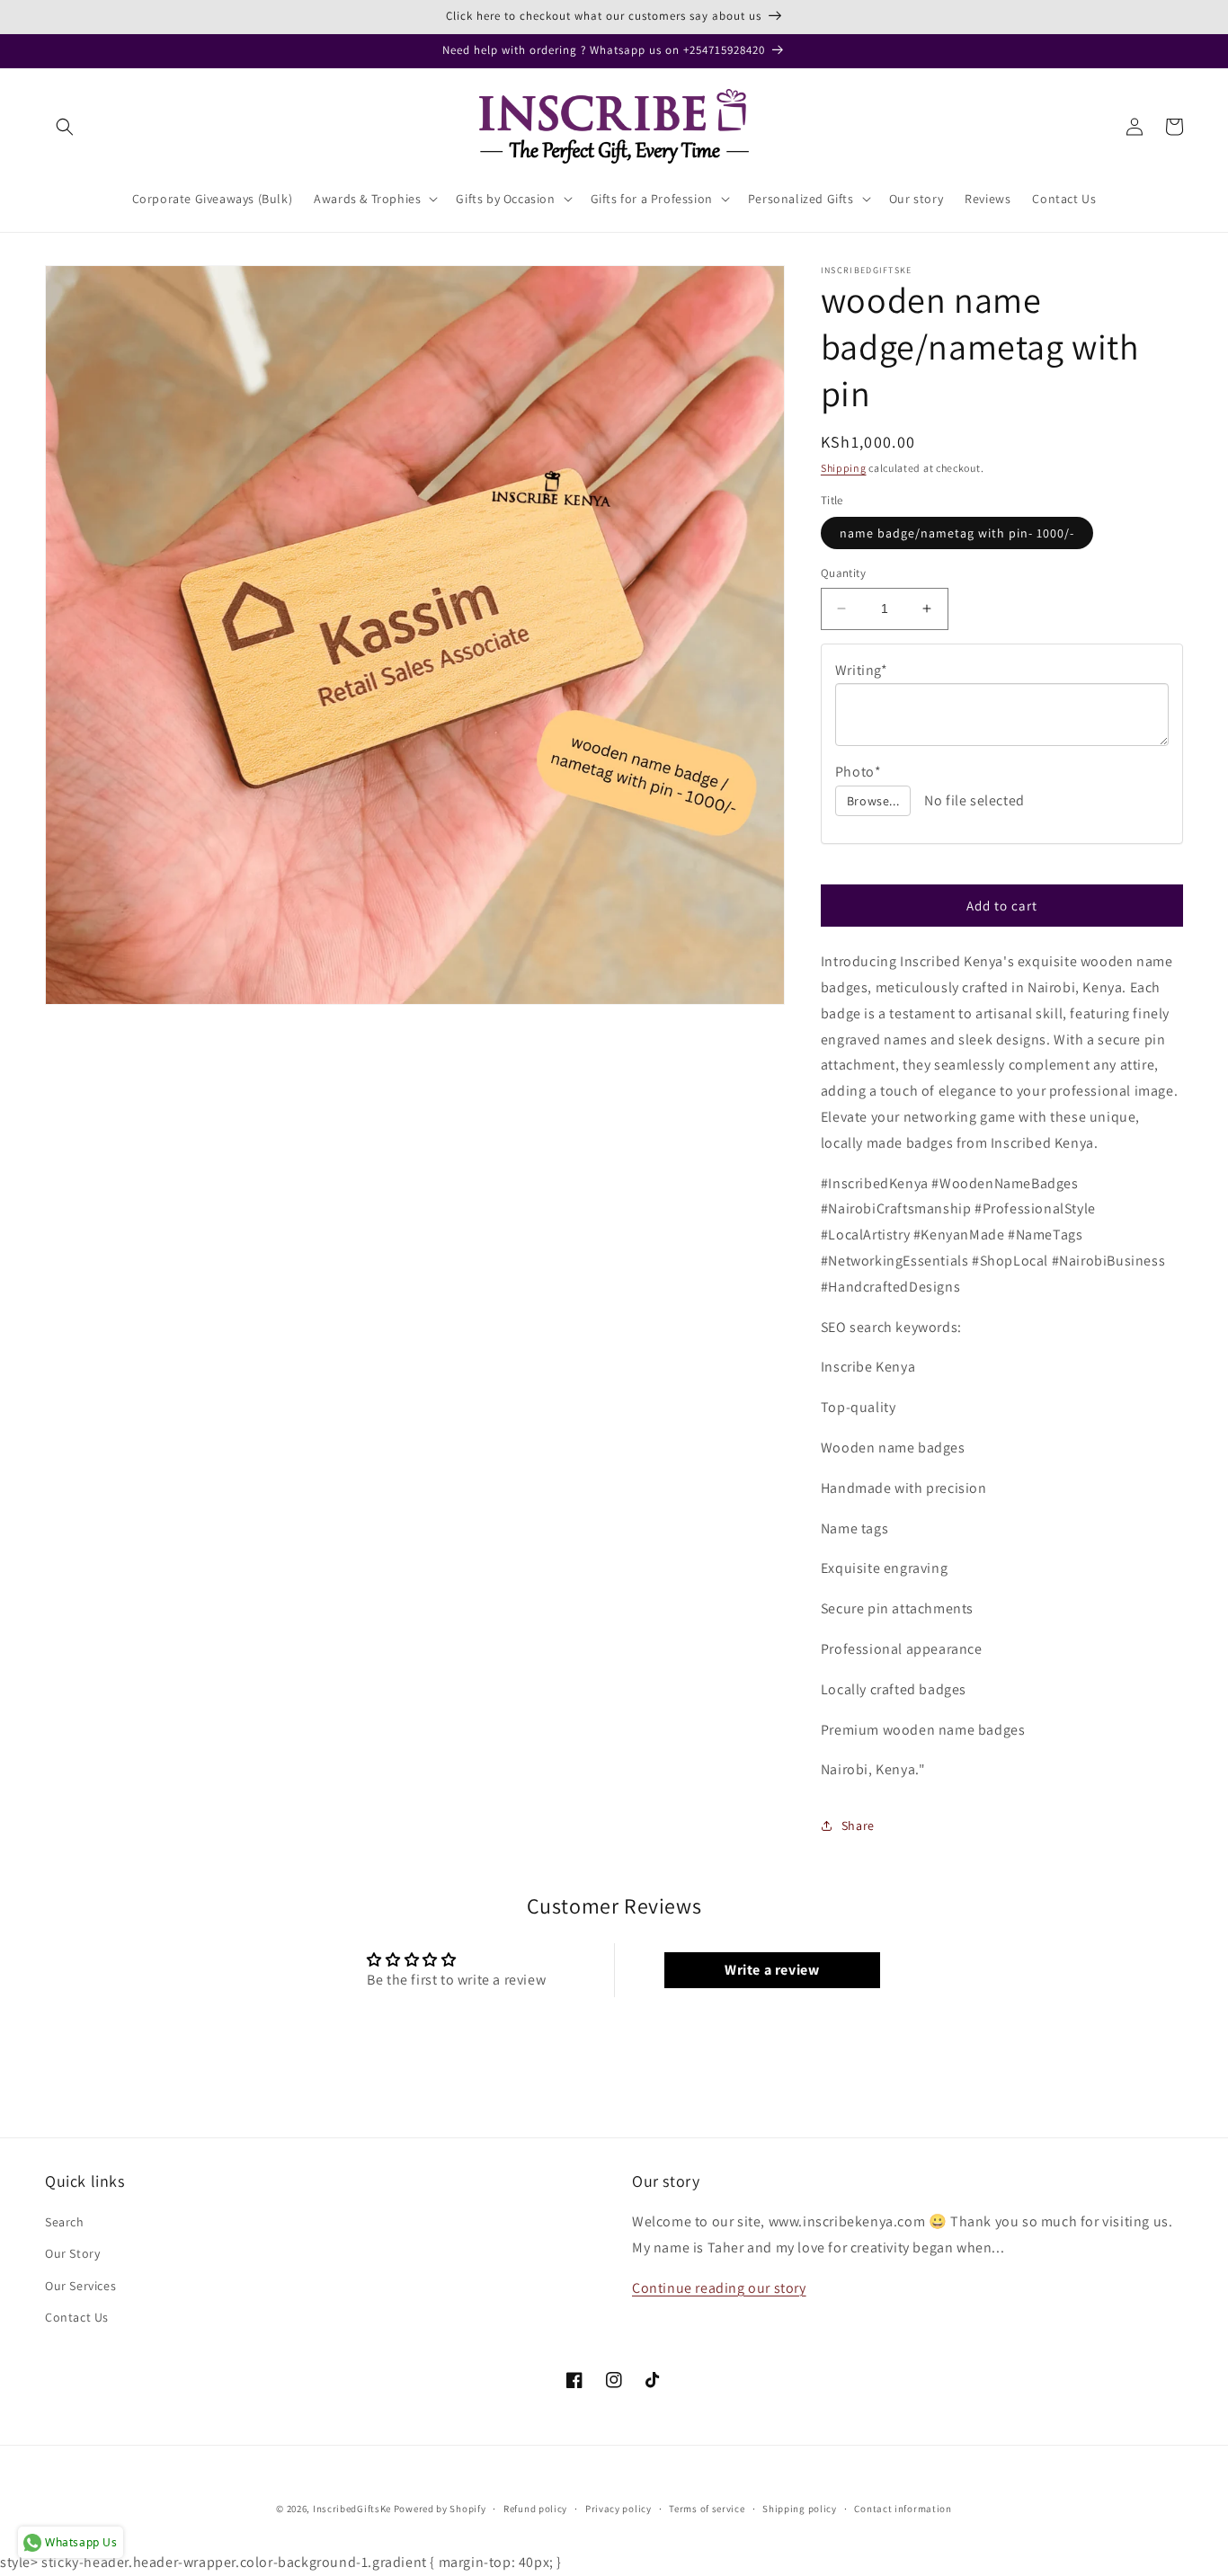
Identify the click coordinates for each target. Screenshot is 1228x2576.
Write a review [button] (772, 1970)
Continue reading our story (719, 2288)
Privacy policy (618, 2509)
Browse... (873, 801)
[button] (65, 127)
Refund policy (535, 2509)
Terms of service (707, 2509)
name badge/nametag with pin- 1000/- (957, 533)
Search (65, 2222)
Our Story (72, 2253)
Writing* (862, 670)
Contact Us (77, 2317)
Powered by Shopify (440, 2509)
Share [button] (858, 1825)
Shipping (844, 468)
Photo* (859, 772)
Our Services (80, 2286)
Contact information (903, 2509)
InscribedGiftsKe (352, 2509)
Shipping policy (800, 2509)
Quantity (843, 573)
